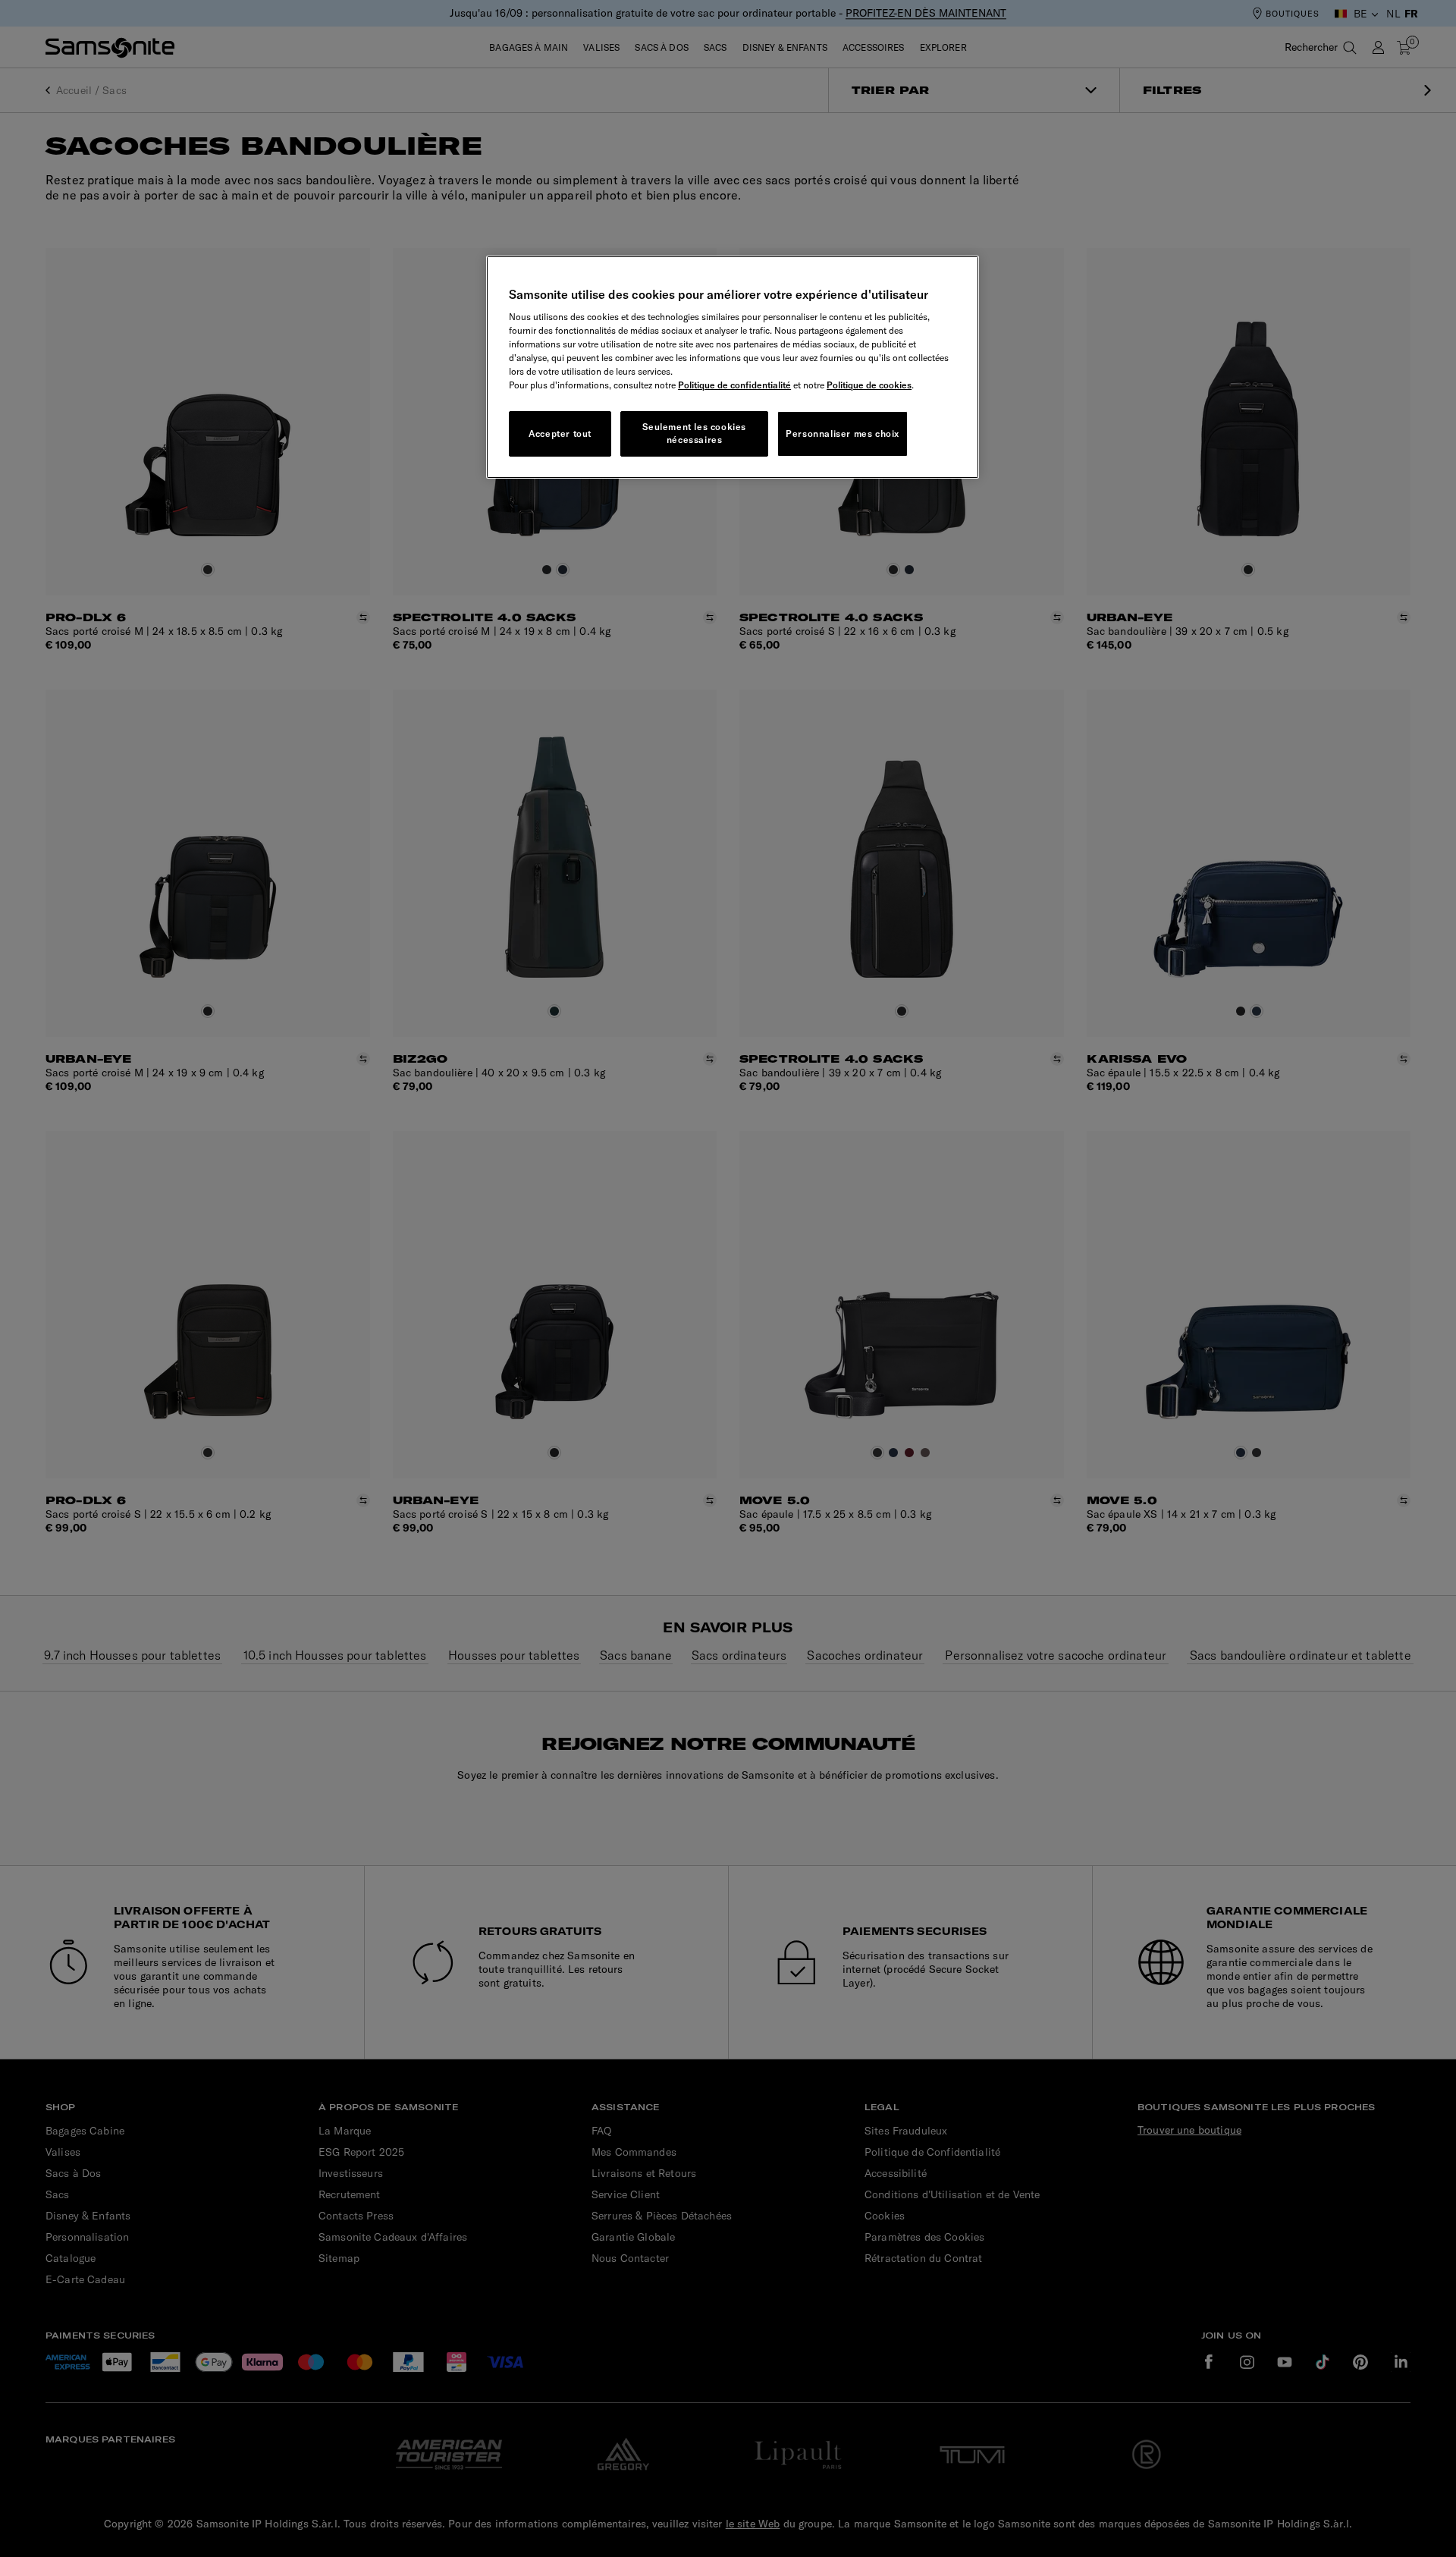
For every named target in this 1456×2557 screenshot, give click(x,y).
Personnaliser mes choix (843, 433)
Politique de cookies (869, 385)
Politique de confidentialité (734, 385)
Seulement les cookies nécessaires (694, 433)
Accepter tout (560, 433)
